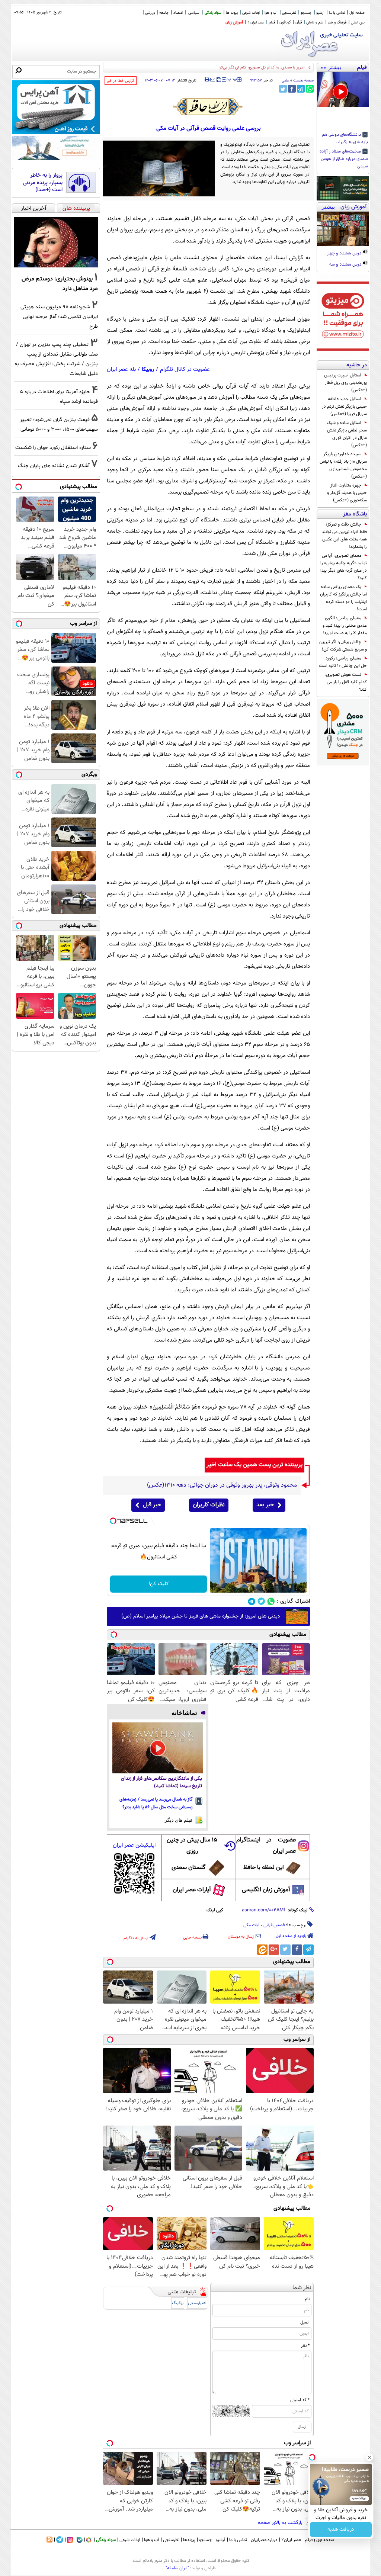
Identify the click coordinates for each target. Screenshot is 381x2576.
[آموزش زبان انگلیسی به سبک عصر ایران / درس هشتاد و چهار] (343, 229)
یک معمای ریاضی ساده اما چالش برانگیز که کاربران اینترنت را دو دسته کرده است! (343, 598)
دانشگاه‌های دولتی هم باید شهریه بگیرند (345, 139)
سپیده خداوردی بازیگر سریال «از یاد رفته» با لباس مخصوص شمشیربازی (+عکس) (343, 465)
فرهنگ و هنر (337, 23)
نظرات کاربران (209, 1505)
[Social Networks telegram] (252, 1601)
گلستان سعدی (188, 1868)
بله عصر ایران (121, 370)
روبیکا (148, 370)
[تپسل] (113, 1521)
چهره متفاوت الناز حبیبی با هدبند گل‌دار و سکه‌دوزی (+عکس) (347, 493)
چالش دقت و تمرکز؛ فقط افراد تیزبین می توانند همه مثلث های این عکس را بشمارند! (344, 536)
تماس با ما (337, 13)
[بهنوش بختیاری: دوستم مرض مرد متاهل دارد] (56, 242)
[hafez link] (208, 107)
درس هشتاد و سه (346, 265)
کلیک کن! (159, 1584)
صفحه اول (357, 13)
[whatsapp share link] (310, 89)
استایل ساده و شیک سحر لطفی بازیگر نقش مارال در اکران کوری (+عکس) (347, 434)
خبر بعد (265, 1505)
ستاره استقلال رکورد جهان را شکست (53, 448)
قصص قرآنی (274, 1925)
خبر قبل (152, 1505)
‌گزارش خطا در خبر (121, 81)
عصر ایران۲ (291, 2540)
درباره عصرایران (264, 2540)
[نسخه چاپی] (207, 80)
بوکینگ (178, 2303)
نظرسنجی (289, 13)
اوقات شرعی (251, 13)
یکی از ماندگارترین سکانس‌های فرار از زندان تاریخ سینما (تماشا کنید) (161, 1782)
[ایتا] (262, 1950)
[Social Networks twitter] (261, 1601)
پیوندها (189, 2540)
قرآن (299, 23)
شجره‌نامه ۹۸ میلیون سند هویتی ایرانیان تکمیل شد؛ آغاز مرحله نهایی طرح (59, 317)
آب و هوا (271, 13)
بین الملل (358, 23)
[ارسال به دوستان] (213, 80)
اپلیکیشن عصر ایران (134, 1845)
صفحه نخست (303, 81)
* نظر (305, 2346)
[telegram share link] (301, 89)
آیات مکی (252, 1925)
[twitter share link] (283, 89)
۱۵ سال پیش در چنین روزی (192, 1846)
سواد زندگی (213, 13)
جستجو (306, 13)
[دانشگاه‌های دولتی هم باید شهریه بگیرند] (343, 89)
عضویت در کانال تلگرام (185, 370)
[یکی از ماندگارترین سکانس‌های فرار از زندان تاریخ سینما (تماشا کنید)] (158, 1748)
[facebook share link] (292, 89)
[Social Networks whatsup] (271, 1601)
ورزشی (150, 13)
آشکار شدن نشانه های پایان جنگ (54, 466)
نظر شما (302, 2288)
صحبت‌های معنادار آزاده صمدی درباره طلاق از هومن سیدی (344, 159)
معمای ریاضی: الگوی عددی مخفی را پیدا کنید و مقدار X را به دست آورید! (345, 626)
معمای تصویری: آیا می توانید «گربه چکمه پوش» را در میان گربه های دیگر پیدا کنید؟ (344, 567)
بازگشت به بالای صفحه (281, 2523)
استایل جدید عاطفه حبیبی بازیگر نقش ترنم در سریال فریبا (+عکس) (344, 407)
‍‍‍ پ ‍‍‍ (233, 79)
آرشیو (320, 13)
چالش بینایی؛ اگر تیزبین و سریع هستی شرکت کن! (343, 646)
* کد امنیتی (300, 2400)
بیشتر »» (331, 67)
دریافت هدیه (341, 2530)
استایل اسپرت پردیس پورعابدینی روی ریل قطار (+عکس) (345, 383)
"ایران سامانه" (177, 2568)
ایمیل (305, 2322)
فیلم (272, 23)
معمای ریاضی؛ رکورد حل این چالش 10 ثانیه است (343, 662)
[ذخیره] (218, 80)
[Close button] (369, 2457)
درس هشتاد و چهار (345, 254)
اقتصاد (178, 13)
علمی (285, 81)
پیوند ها (232, 13)
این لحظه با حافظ (264, 1868)
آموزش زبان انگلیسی (266, 1890)
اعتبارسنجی (197, 2303)
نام (307, 2299)
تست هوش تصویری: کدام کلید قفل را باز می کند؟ (346, 682)
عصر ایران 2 (256, 23)
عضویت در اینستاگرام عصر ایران (266, 1846)
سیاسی (194, 13)
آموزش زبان (234, 23)
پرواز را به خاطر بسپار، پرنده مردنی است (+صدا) (43, 183)
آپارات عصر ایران (192, 1890)
